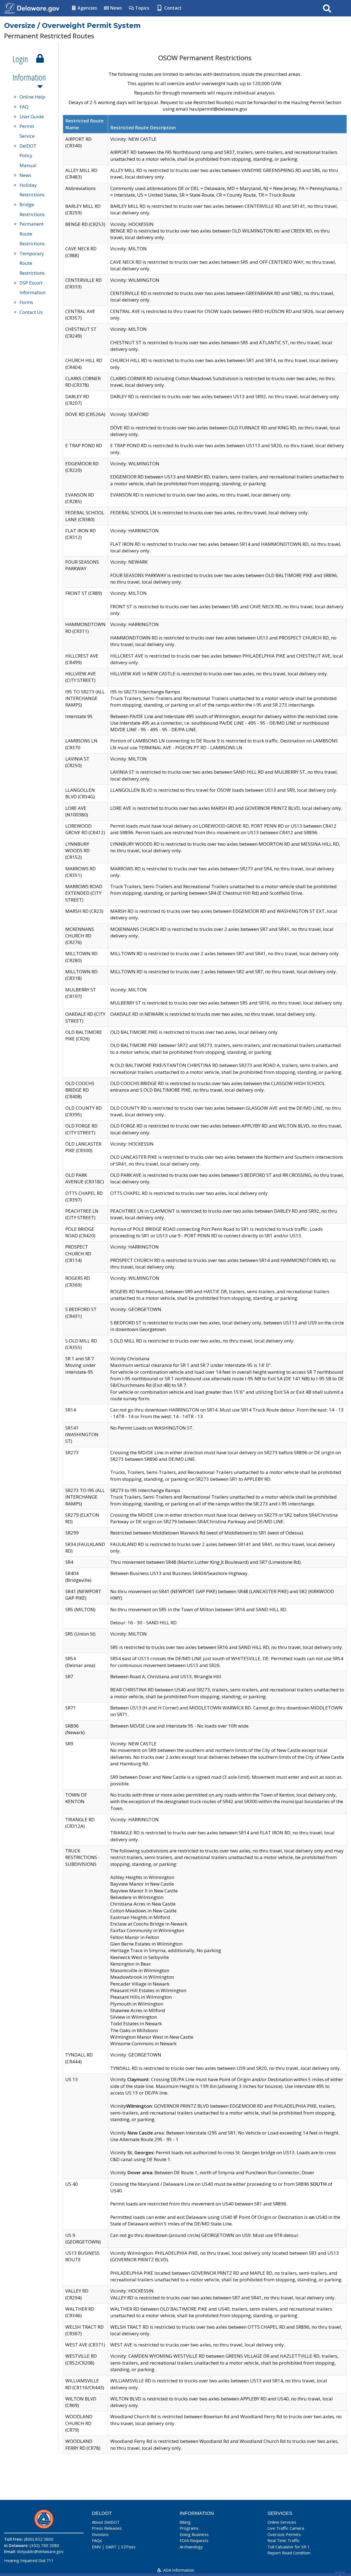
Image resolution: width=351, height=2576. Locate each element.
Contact (172, 8)
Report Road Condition (289, 2553)
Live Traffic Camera (286, 2528)
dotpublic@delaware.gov (40, 2551)
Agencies (87, 8)
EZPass (128, 2547)
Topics (142, 8)
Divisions (100, 2534)
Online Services (282, 2522)
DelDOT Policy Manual (28, 156)
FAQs (97, 2540)
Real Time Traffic (284, 2540)
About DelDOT (106, 2522)
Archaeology (191, 2547)
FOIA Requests (194, 2540)
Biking (185, 2522)
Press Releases (107, 2528)
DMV (96, 2547)
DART (111, 2547)
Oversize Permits (284, 2534)
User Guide (32, 117)
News (116, 8)
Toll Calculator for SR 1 (289, 2547)
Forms (26, 302)
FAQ (24, 107)
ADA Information (178, 2570)
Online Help (32, 97)
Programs (189, 2528)
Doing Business (194, 2534)
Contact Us (31, 312)
